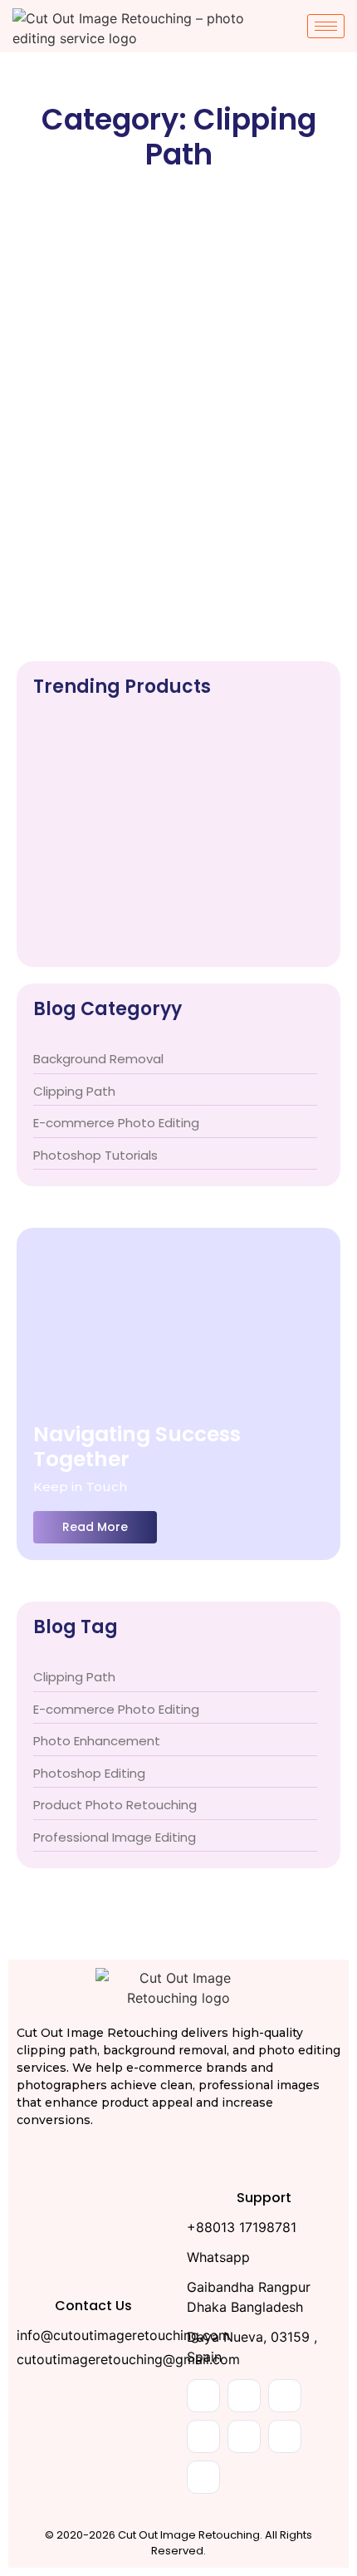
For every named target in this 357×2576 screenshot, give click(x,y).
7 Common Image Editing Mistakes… (168, 923)
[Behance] (244, 2436)
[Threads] (203, 2477)
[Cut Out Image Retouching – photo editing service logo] (137, 28)
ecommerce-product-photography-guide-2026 (172, 823)
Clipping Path (186, 455)
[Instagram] (244, 2396)
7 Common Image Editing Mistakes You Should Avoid (152, 489)
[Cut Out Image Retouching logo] (178, 1988)
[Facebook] (203, 2396)
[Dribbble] (285, 2436)
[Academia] (203, 2436)
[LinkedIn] (285, 2396)
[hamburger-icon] (326, 26)
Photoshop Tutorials (277, 455)
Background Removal (85, 455)
